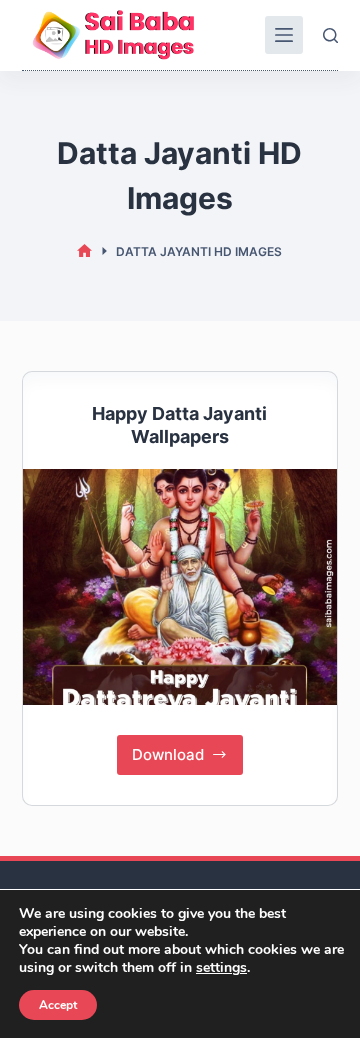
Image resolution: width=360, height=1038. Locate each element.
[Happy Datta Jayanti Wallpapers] (180, 587)
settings (221, 968)
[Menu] (284, 35)
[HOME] (84, 251)
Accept (58, 1005)
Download (188, 749)
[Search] (330, 35)
